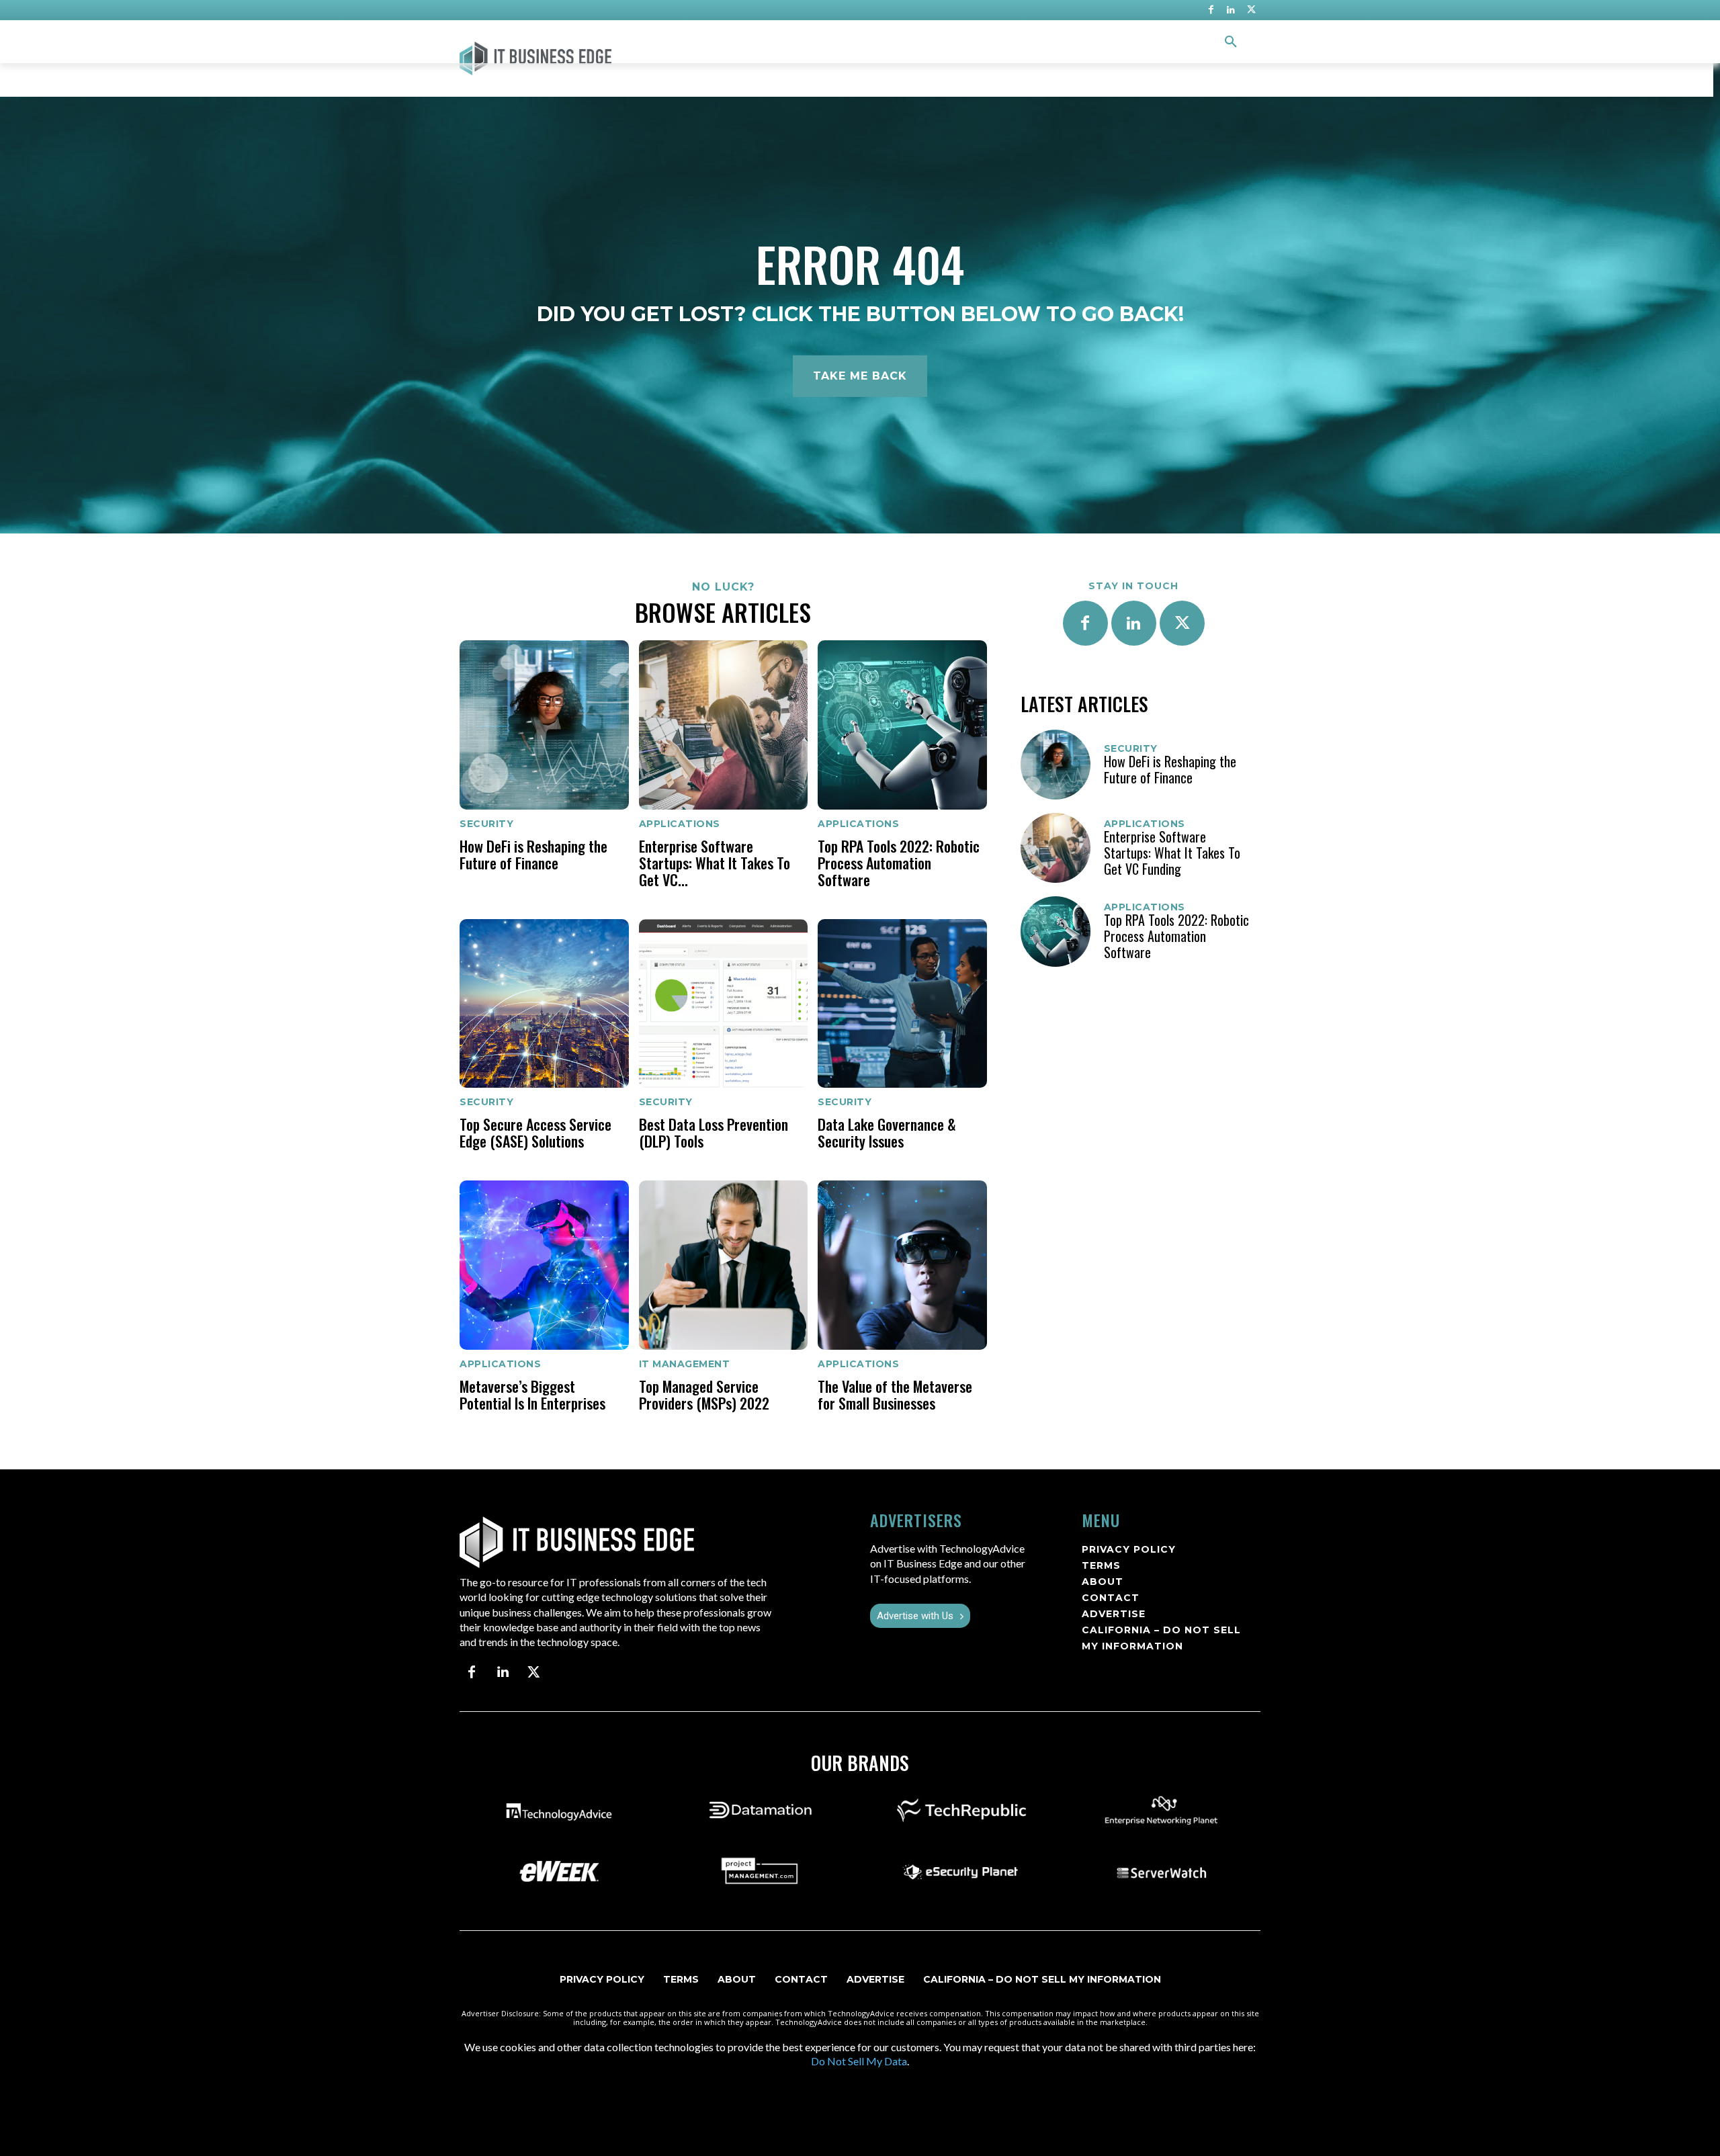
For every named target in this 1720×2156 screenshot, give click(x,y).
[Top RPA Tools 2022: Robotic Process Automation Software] (902, 725)
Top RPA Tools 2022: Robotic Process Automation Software (899, 863)
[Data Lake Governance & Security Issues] (902, 1004)
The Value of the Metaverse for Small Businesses (895, 1394)
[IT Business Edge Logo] (586, 58)
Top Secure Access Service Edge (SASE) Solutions (535, 1132)
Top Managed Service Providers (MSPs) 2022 (704, 1394)
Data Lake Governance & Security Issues (887, 1132)
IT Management (685, 1364)
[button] (1231, 42)
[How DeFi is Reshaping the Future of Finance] (544, 725)
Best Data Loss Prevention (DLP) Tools (714, 1132)
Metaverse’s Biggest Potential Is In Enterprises (532, 1394)
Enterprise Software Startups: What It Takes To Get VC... (715, 863)
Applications (680, 824)
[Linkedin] (1231, 10)
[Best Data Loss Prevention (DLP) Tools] (724, 1004)
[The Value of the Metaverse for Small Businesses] (902, 1265)
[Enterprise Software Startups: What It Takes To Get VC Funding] (724, 725)
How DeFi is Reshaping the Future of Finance (533, 854)
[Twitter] (1251, 10)
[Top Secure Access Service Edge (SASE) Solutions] (544, 1004)
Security (486, 824)
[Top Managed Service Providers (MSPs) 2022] (724, 1265)
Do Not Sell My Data (859, 2061)
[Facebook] (1211, 10)
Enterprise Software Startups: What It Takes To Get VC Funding (1172, 853)
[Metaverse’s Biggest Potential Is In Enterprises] (544, 1265)
